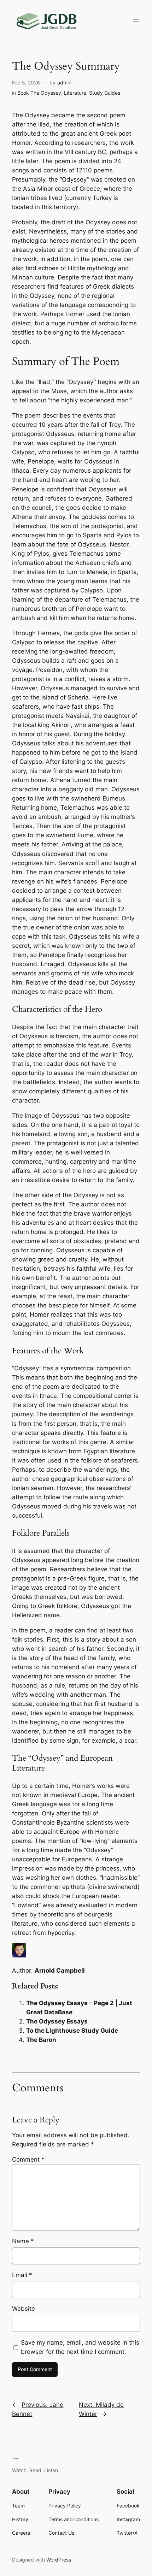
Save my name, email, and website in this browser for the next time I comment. (80, 2347)
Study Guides (105, 93)
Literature (75, 93)
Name (23, 2241)
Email (22, 2275)
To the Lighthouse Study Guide (72, 2031)
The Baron (41, 2040)
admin (64, 82)
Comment (28, 2160)
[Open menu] (136, 20)
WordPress (59, 2560)
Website (24, 2309)
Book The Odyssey (39, 93)
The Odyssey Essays (57, 2021)
